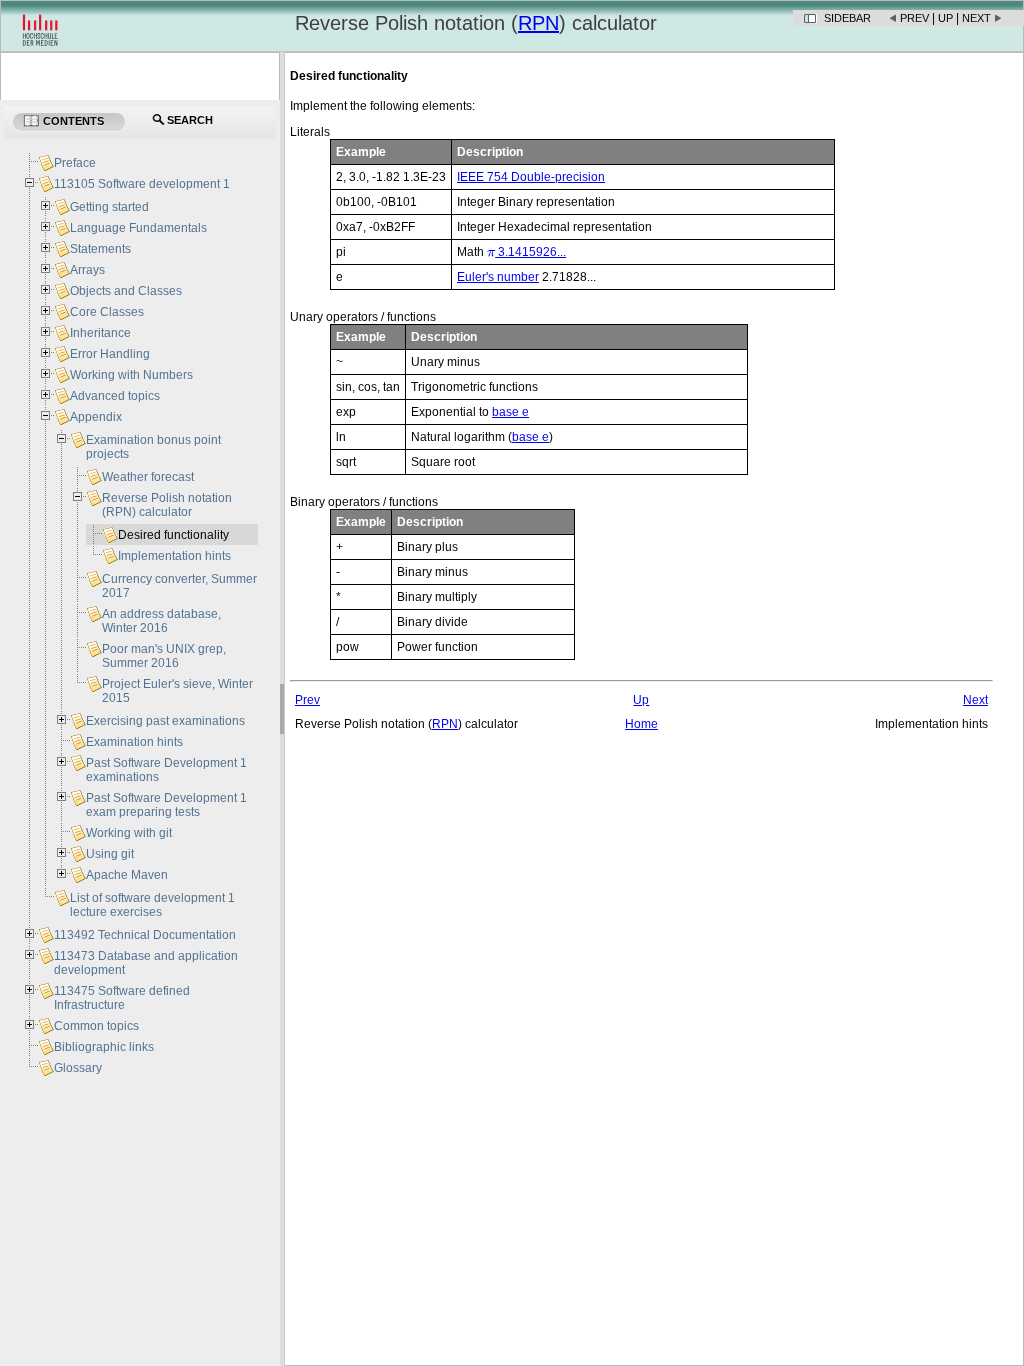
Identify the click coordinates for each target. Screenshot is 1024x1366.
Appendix (96, 417)
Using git (110, 854)
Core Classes (107, 312)
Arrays (87, 270)
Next (976, 18)
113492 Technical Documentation (145, 935)
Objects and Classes (126, 291)
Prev (914, 18)
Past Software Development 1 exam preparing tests (166, 805)
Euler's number (498, 277)
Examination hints (134, 742)
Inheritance (100, 333)
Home (641, 724)
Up (945, 18)
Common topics (96, 1026)
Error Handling (110, 354)
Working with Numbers (131, 375)
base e (510, 412)
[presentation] (491, 252)
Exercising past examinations (165, 721)
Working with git (129, 833)
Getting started (109, 207)
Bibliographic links (104, 1047)
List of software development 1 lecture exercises (152, 905)
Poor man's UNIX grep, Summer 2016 (164, 656)
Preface (75, 163)
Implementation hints (174, 556)
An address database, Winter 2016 (161, 621)
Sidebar (847, 18)
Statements (100, 249)
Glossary (78, 1068)
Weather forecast (148, 477)
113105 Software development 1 (142, 184)
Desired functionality (173, 535)
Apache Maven (127, 875)
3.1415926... (526, 252)
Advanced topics (115, 396)
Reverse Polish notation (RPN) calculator (167, 505)
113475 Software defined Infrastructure (122, 998)
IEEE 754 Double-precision (531, 177)
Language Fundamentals (138, 228)
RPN (538, 23)
